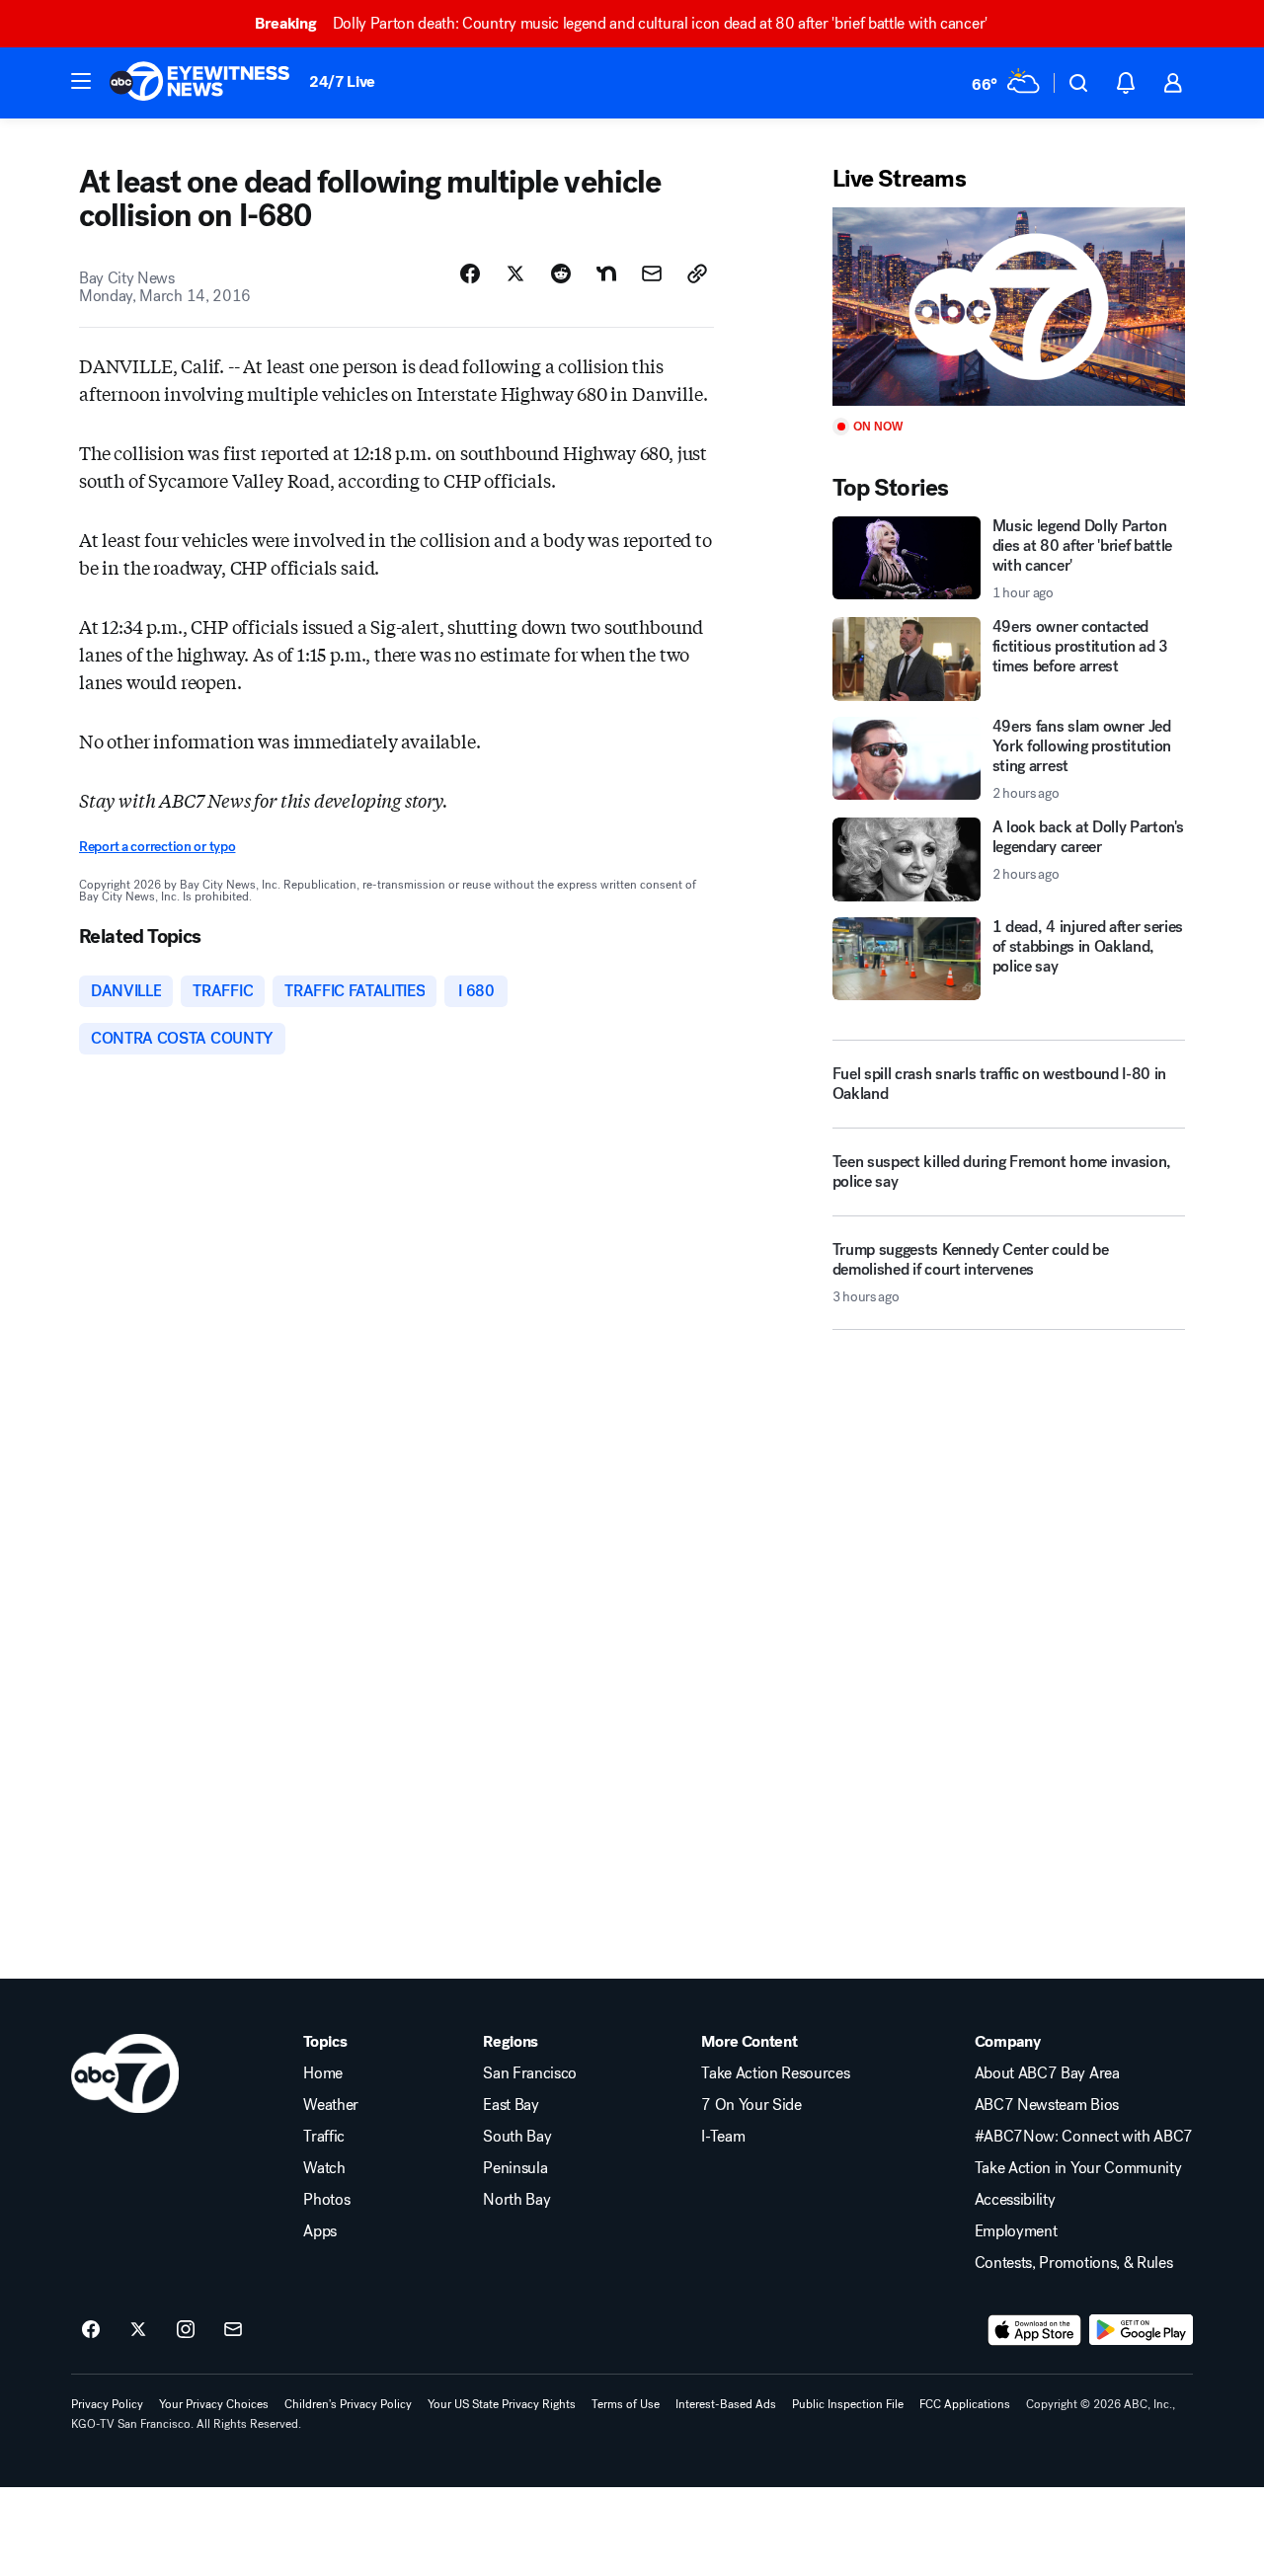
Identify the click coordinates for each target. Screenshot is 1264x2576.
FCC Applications (965, 2404)
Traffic (324, 2137)
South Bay (517, 2137)
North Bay (516, 2200)
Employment (1016, 2231)
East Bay (511, 2105)
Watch (324, 2168)
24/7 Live (342, 81)
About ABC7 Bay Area (1047, 2073)
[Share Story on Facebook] (470, 273)
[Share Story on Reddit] (561, 273)
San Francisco (530, 2073)
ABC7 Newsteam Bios (1047, 2105)
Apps (320, 2231)
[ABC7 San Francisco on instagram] (186, 2330)
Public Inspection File (848, 2404)
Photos (326, 2200)
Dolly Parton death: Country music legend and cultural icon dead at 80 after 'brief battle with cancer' (621, 23)
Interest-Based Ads (726, 2404)
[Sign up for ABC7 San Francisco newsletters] (233, 2330)
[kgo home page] (125, 2073)
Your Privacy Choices (214, 2404)
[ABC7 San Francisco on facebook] (91, 2330)
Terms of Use (626, 2404)
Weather (331, 2105)
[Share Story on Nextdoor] (606, 273)
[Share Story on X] (515, 273)
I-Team (723, 2137)
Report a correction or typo (157, 847)
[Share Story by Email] (652, 273)
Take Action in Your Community (1078, 2168)
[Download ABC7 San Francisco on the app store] (1035, 2330)
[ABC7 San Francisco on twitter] (138, 2330)
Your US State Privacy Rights (502, 2404)
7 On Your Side (751, 2105)
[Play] (1009, 307)
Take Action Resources (775, 2073)
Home (323, 2073)
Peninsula (515, 2168)
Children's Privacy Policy (348, 2404)
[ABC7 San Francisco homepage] (199, 83)
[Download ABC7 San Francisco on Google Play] (1141, 2330)
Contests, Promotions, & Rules (1074, 2263)
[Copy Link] (697, 273)
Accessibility (1015, 2200)
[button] (81, 81)
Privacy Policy (107, 2404)
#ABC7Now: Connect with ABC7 (1084, 2137)
